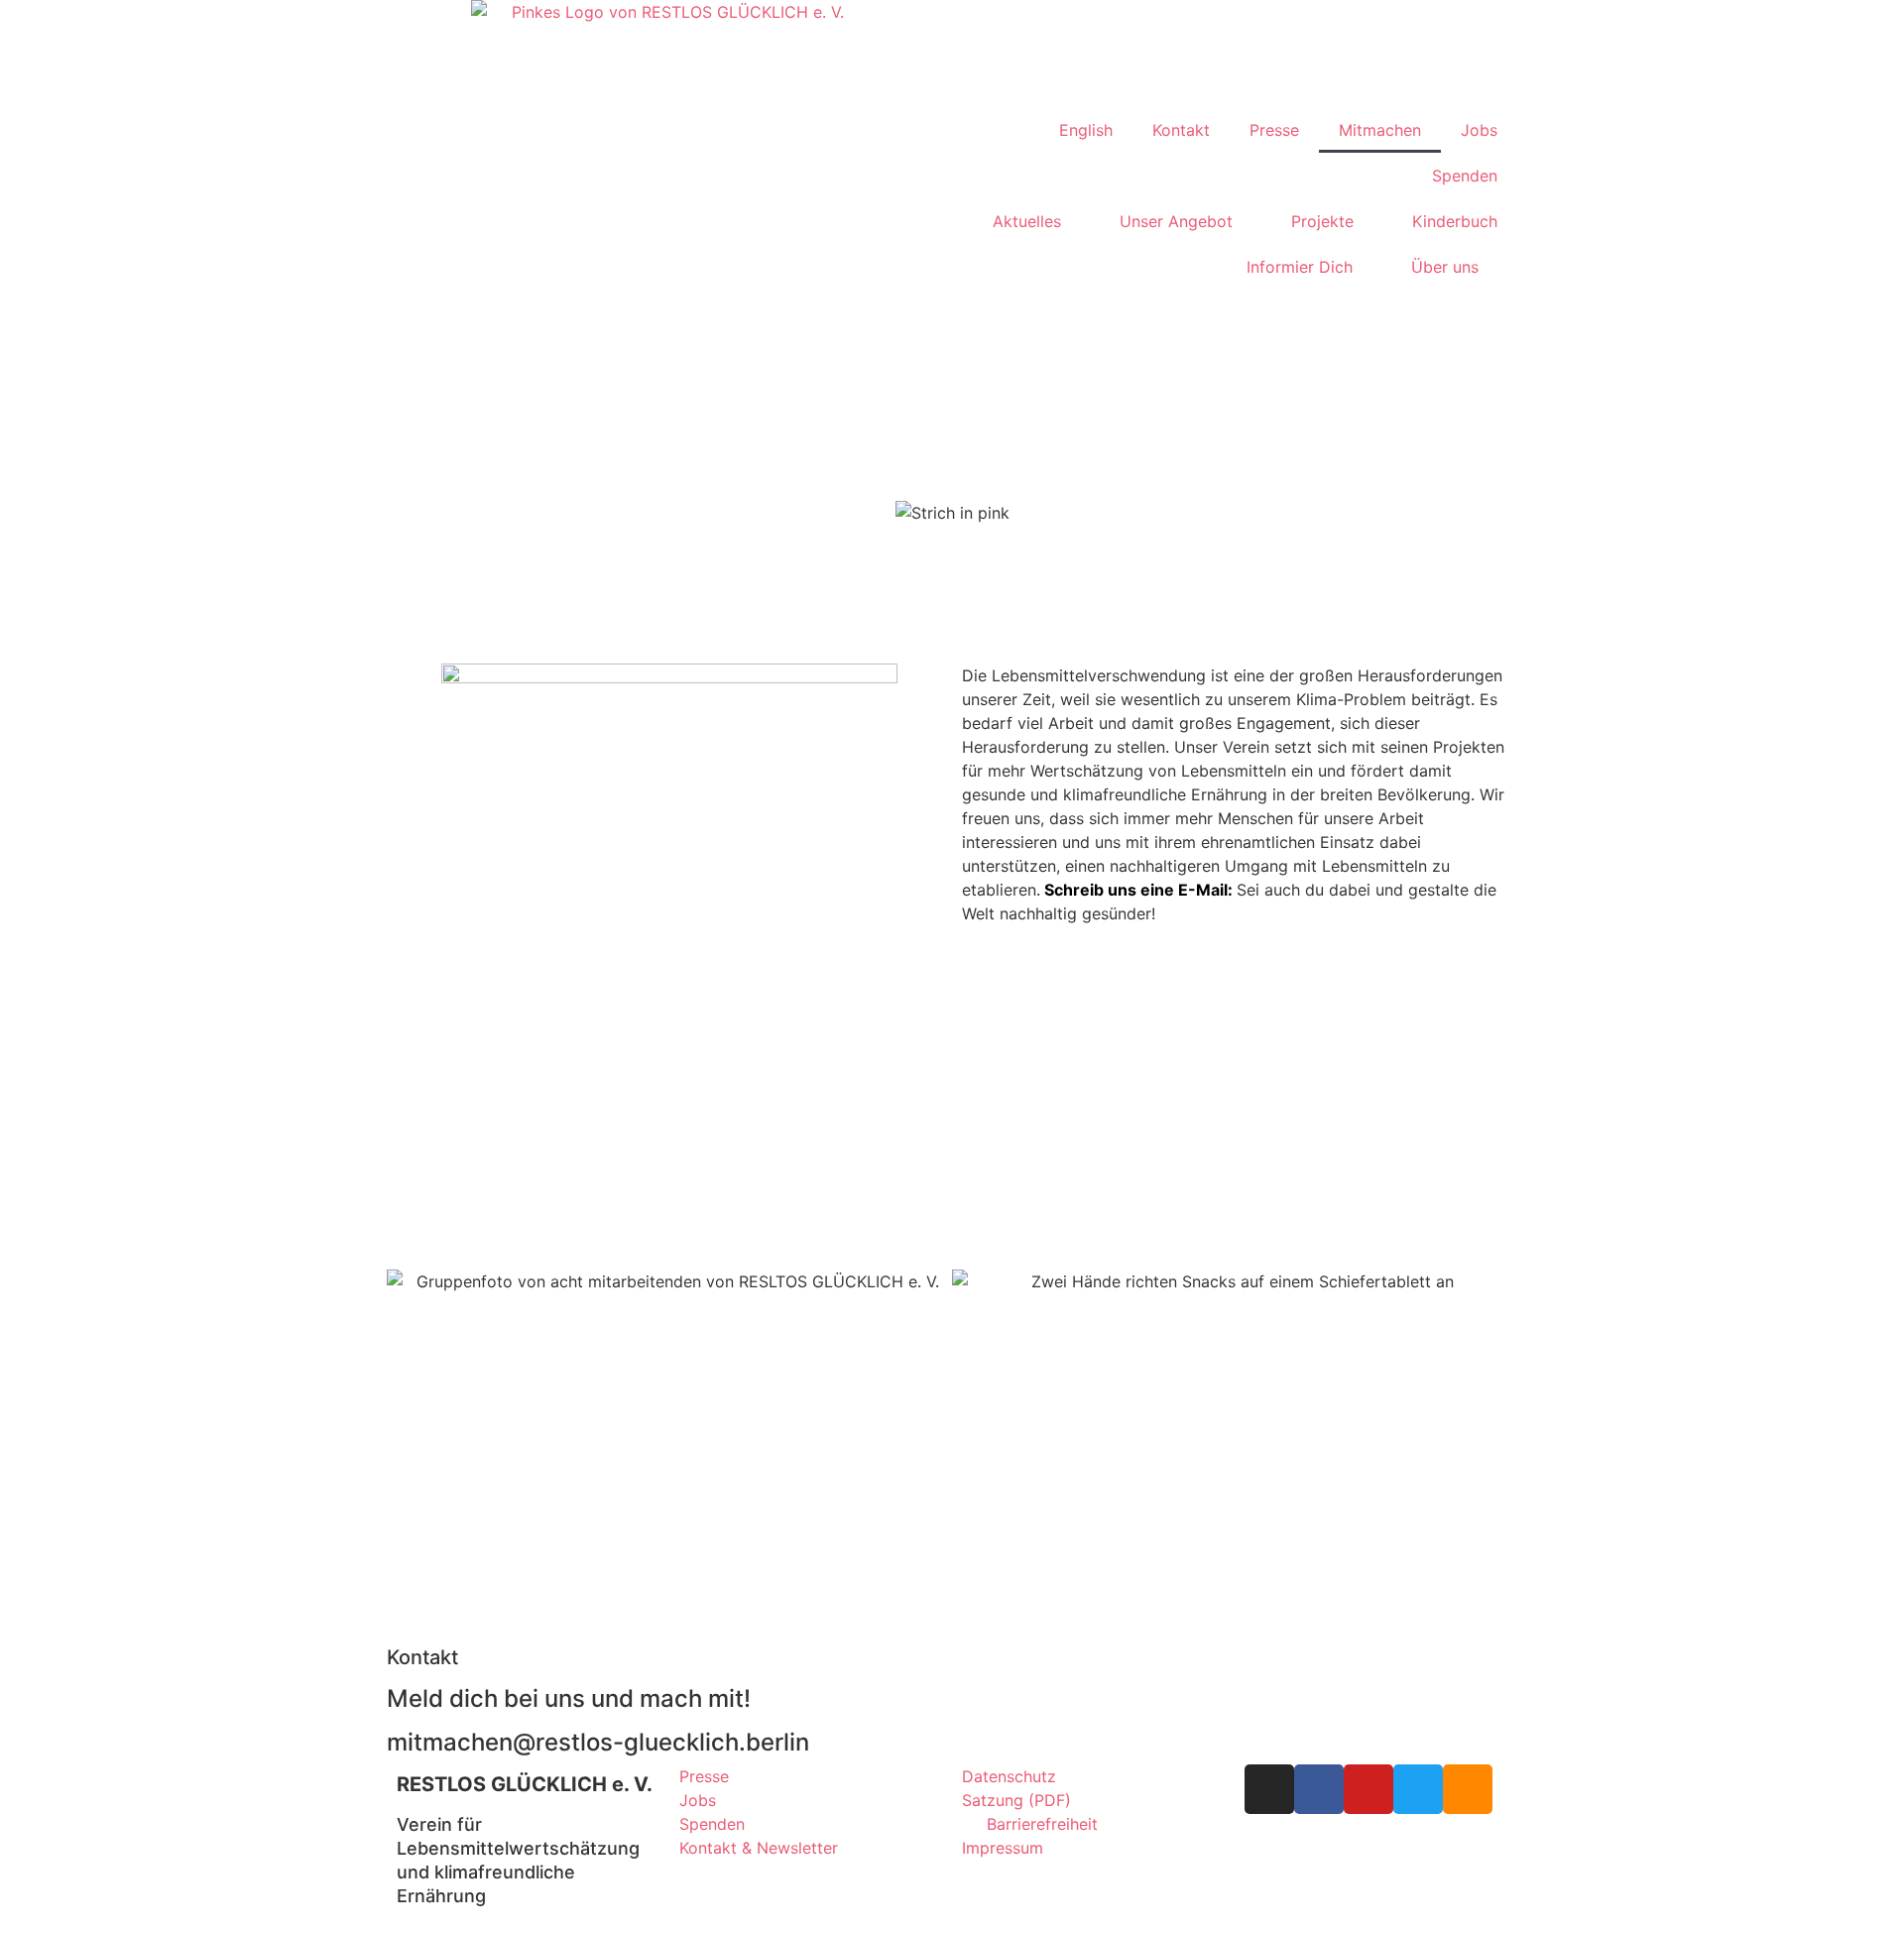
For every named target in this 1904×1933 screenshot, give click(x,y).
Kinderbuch (1455, 221)
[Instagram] (1269, 1789)
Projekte (1322, 221)
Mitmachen (1380, 130)
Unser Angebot (1176, 221)
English (1086, 130)
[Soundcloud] (1468, 1789)
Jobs (1479, 130)
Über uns (1445, 267)
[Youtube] (1368, 1789)
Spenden (1465, 176)
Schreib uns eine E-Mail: (1138, 890)
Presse (1274, 130)
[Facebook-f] (1319, 1789)
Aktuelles (1027, 221)
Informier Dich (1300, 267)
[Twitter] (1418, 1789)
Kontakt (1181, 130)
